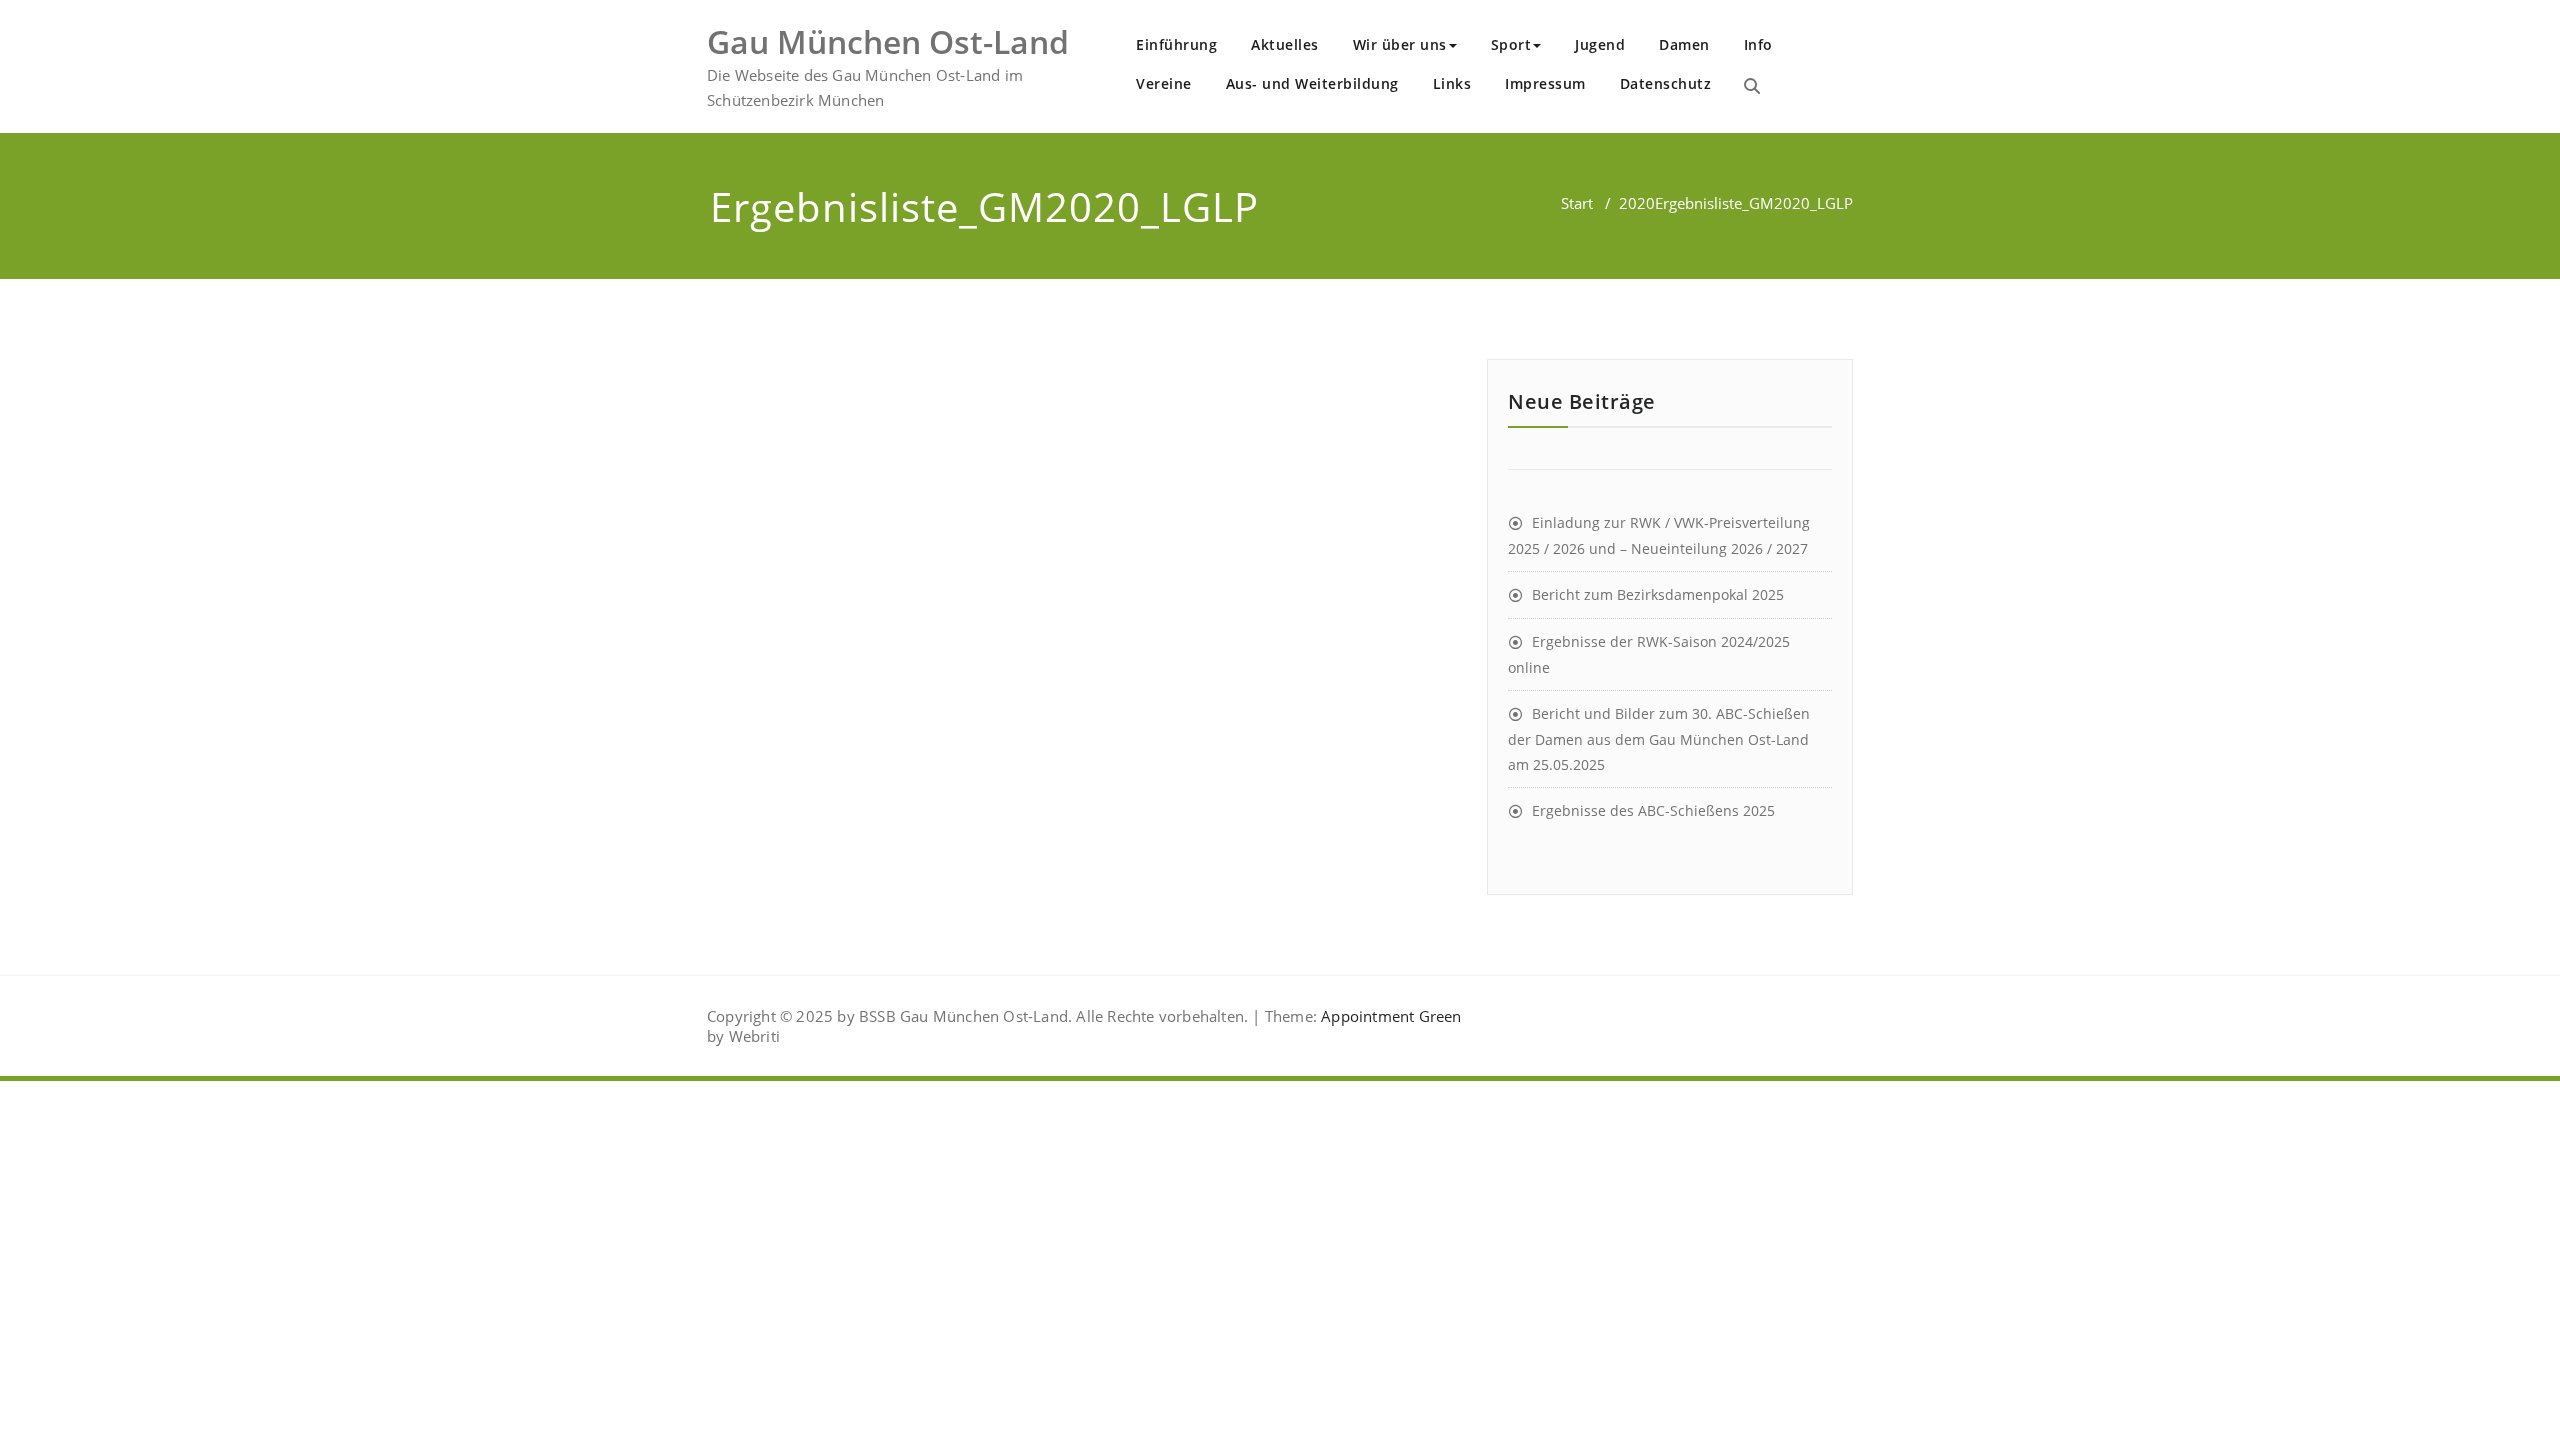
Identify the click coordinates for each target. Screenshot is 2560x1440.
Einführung (1176, 44)
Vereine (1164, 83)
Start (1577, 203)
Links (1452, 83)
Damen (1684, 44)
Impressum (1545, 83)
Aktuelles (1285, 44)
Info (1758, 44)
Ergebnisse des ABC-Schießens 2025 (1653, 810)
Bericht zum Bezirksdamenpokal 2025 (1658, 594)
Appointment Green (1389, 1016)
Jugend (1600, 44)
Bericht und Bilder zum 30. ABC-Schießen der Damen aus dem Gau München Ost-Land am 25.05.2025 (1659, 739)
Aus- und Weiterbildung (1312, 83)
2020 (1637, 203)
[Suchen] (1752, 86)
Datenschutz (1666, 83)
